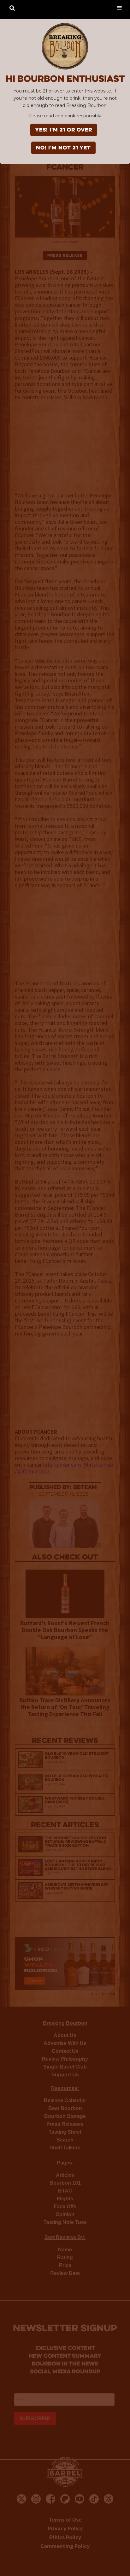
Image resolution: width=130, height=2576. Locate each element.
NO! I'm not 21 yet (63, 148)
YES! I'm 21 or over (64, 130)
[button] (119, 7)
